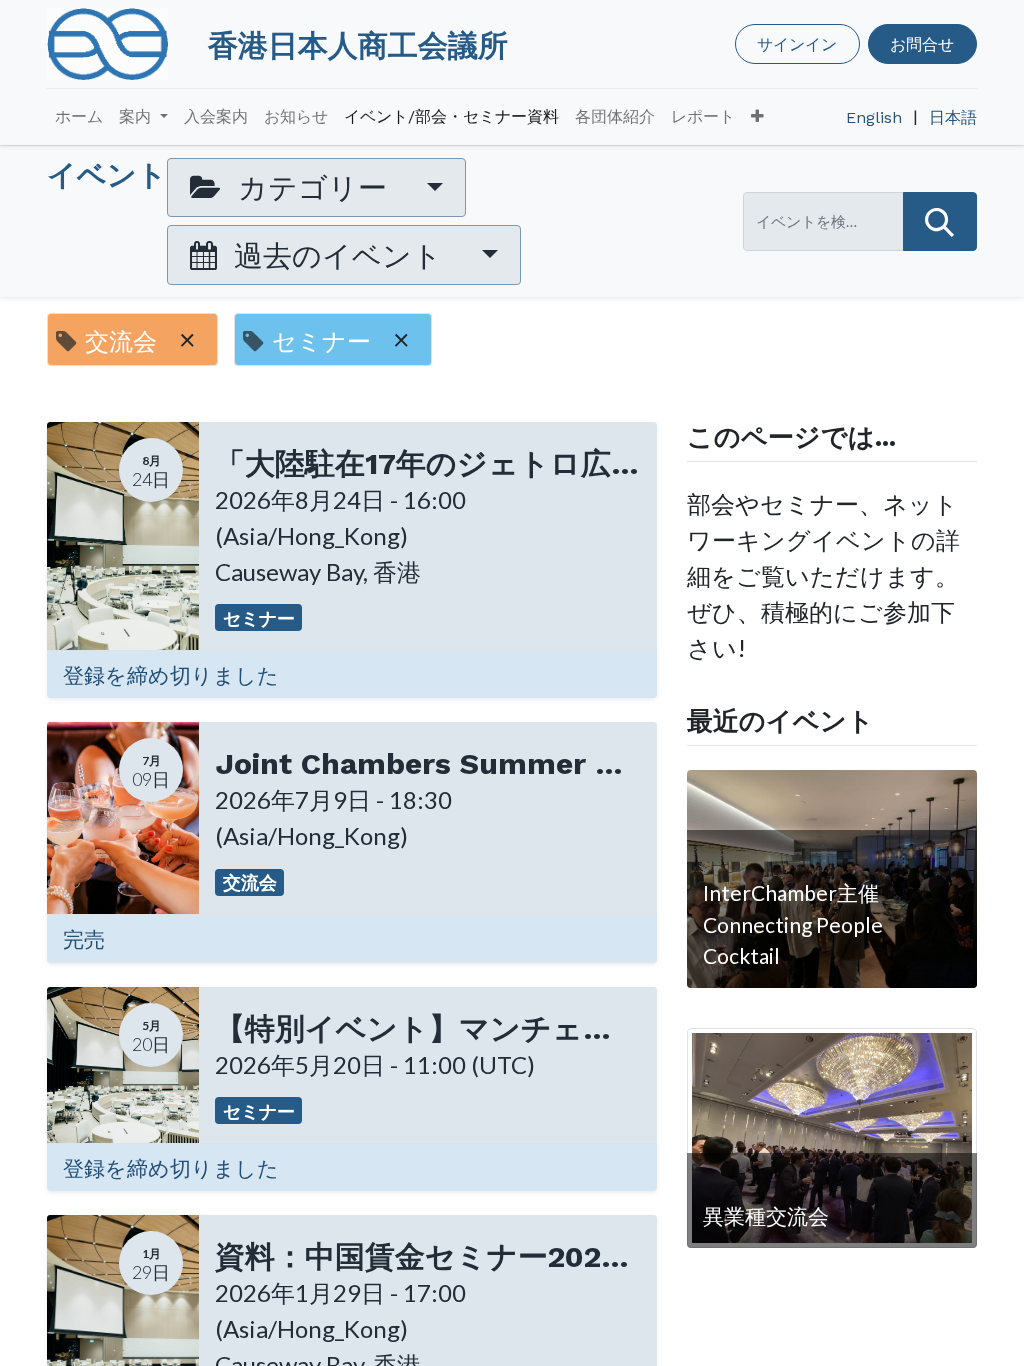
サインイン (797, 43)
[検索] (940, 221)
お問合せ (922, 43)
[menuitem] (79, 117)
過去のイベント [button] (338, 255)
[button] (757, 117)
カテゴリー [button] (312, 187)
